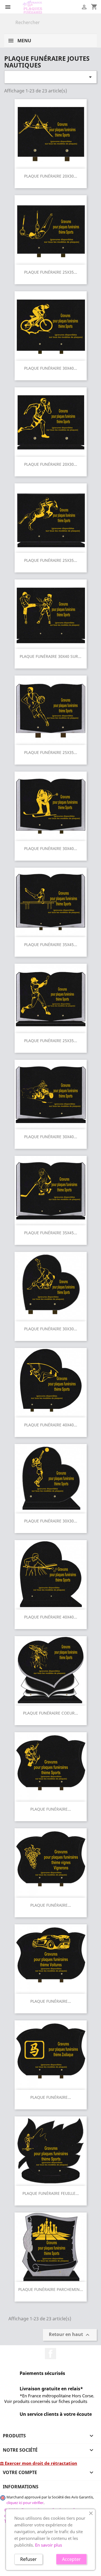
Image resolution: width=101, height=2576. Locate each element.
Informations (21, 2487)
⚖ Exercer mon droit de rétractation (39, 2463)
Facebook (50, 2354)
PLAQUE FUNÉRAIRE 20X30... (51, 176)
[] (95, 26)
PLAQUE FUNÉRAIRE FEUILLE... (51, 2193)
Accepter (71, 2559)
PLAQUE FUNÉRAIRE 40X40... (51, 1425)
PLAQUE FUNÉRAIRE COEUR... (50, 1713)
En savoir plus (49, 2545)
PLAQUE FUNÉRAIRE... (51, 1809)
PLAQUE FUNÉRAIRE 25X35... (51, 272)
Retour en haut (70, 2335)
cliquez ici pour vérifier (25, 2503)
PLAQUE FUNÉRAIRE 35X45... (51, 945)
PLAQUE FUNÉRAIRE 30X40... (51, 368)
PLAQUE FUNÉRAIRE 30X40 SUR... (50, 656)
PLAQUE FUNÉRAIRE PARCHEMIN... (51, 2289)
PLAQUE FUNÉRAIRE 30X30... (51, 1329)
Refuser (28, 2559)
